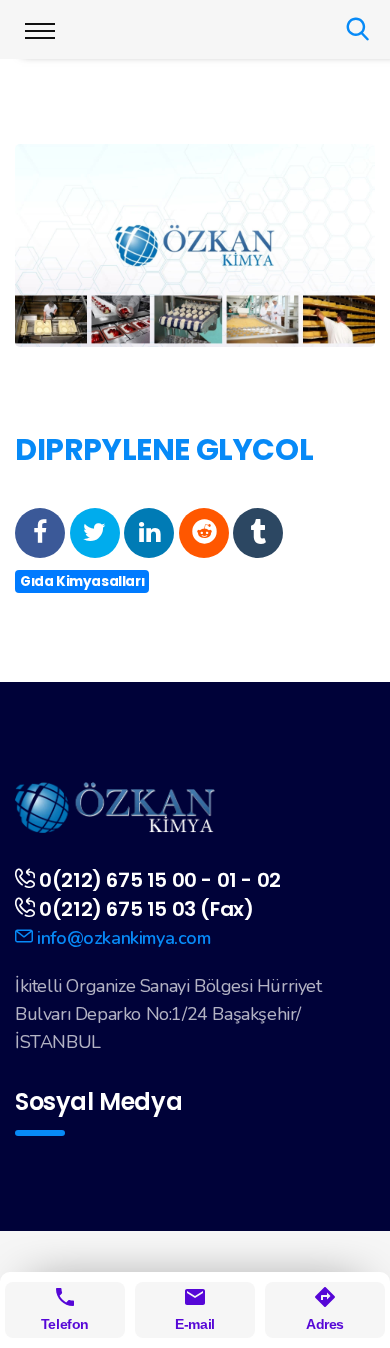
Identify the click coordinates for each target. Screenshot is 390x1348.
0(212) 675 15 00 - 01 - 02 (160, 880)
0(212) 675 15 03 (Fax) (146, 909)
